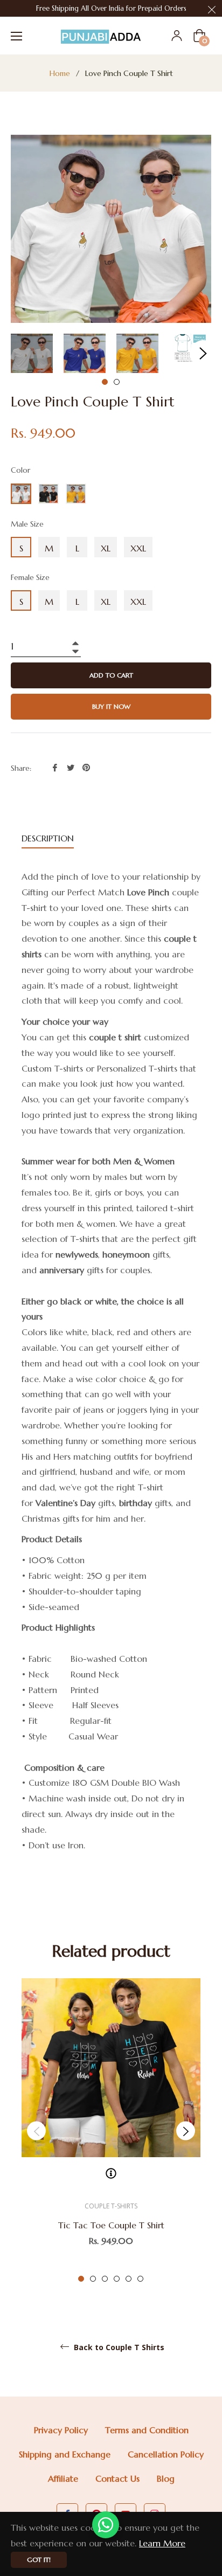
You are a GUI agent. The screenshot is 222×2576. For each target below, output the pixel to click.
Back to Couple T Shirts (118, 2347)
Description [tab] (48, 838)
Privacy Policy (61, 2430)
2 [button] (117, 382)
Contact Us (117, 2478)
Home (60, 73)
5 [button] (129, 2279)
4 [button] (117, 2279)
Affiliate (63, 2478)
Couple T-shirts (111, 2206)
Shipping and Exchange (65, 2454)
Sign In (177, 36)
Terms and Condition (147, 2430)
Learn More (162, 2543)
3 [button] (105, 2279)
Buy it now (111, 706)
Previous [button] (36, 2131)
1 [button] (105, 382)
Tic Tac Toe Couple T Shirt (111, 2225)
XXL (138, 548)
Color (20, 470)
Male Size (27, 524)
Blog (166, 2478)
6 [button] (140, 2279)
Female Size (30, 577)
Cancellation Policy (166, 2454)
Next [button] (203, 354)
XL (106, 548)
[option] (111, 2131)
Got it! (39, 2560)
